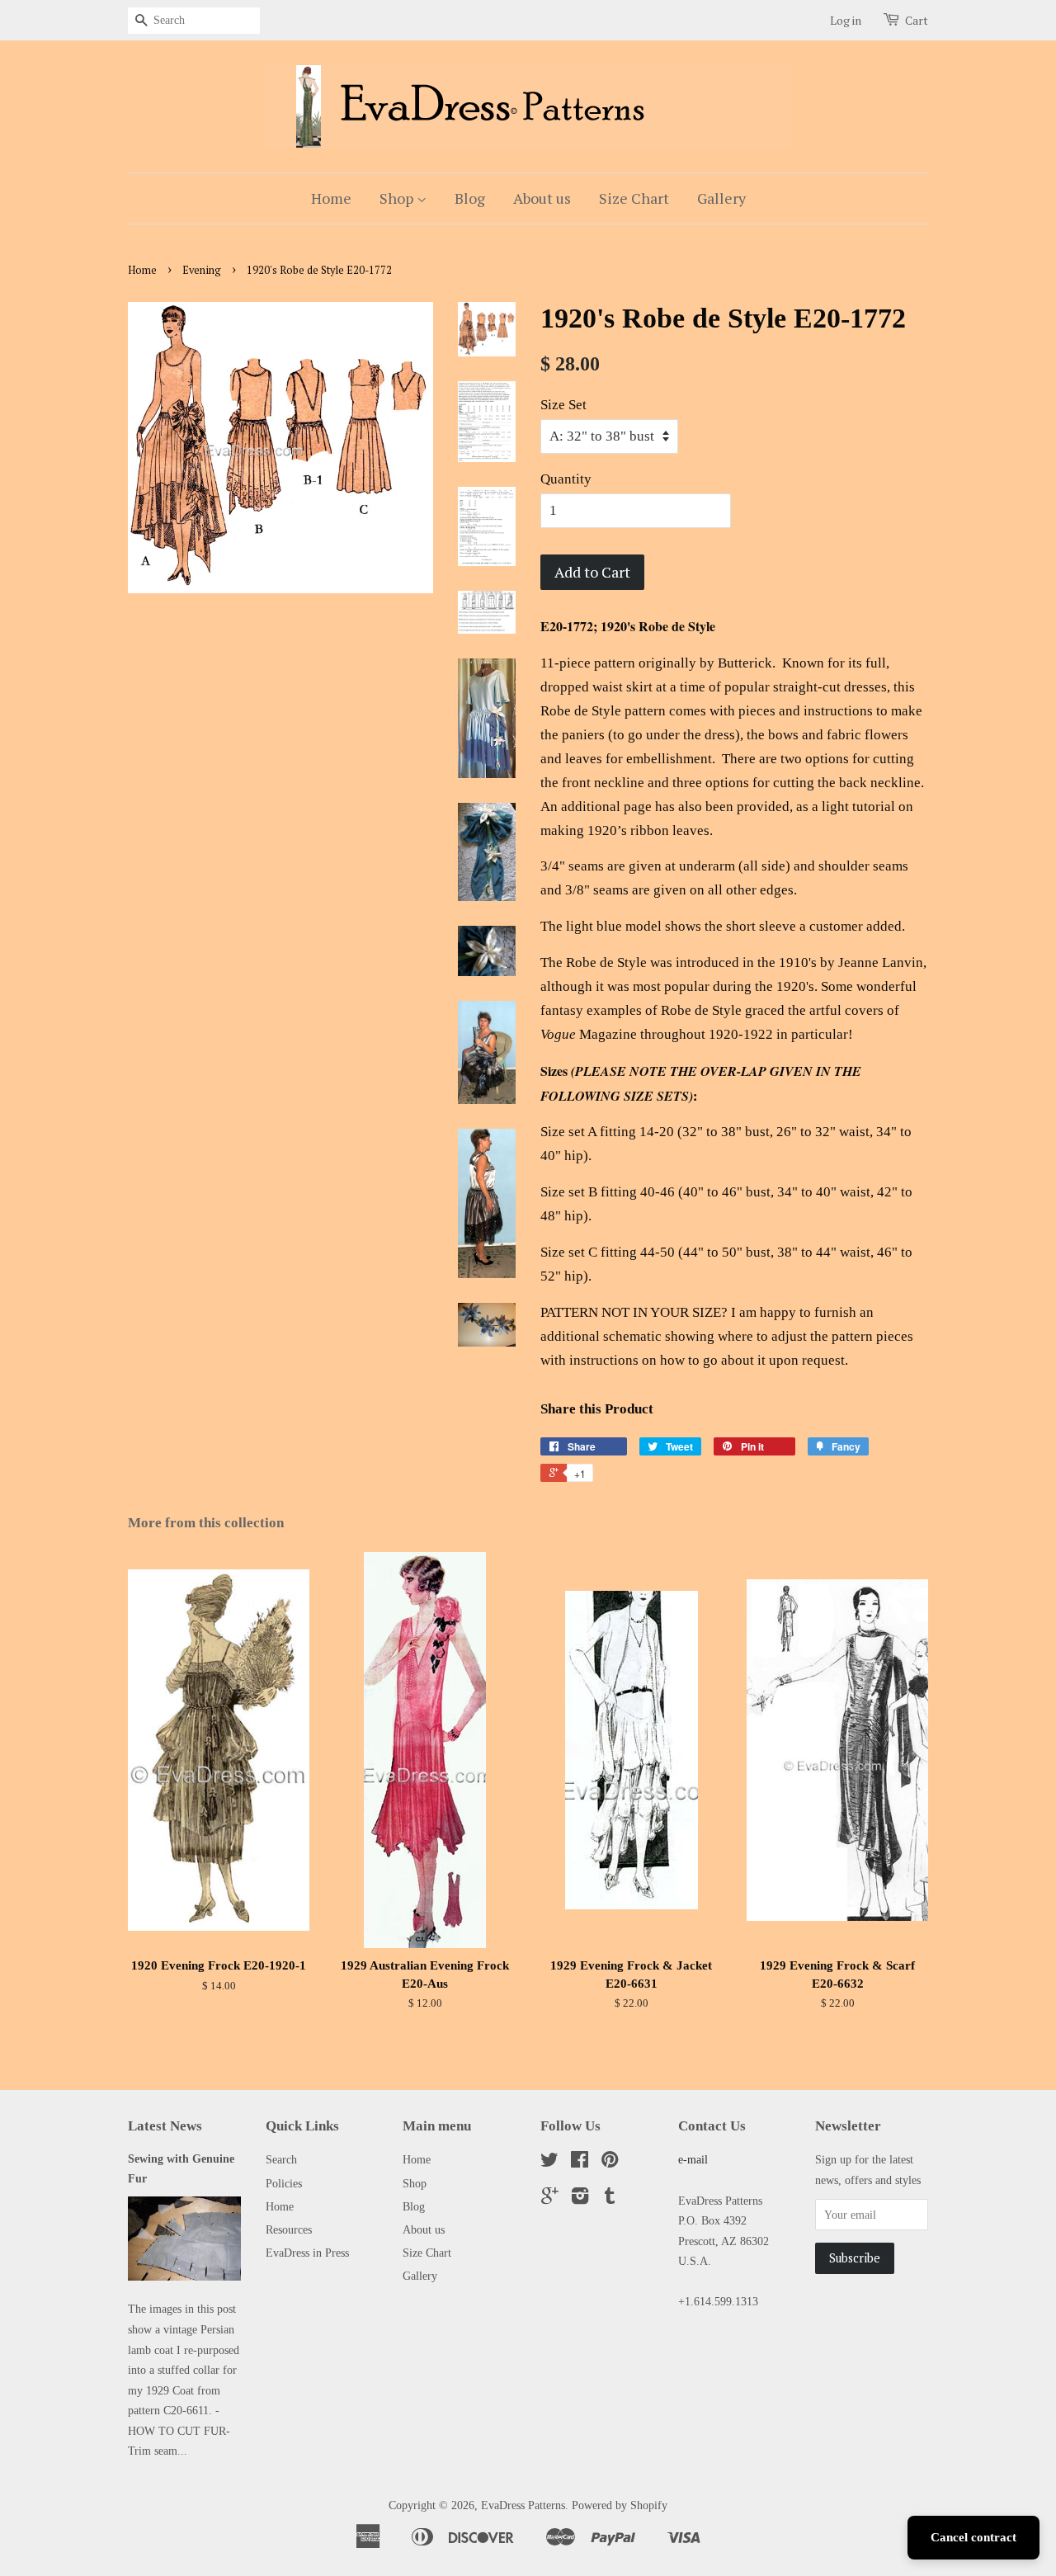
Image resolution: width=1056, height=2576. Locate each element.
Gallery (721, 198)
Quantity (566, 479)
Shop (398, 198)
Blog (470, 198)
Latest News (165, 2126)
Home (331, 198)
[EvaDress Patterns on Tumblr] (610, 2199)
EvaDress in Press (307, 2253)
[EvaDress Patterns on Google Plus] (550, 2199)
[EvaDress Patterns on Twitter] (549, 2163)
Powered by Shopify (620, 2505)
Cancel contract (973, 2537)
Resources (289, 2229)
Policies (284, 2183)
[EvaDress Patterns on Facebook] (580, 2163)
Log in (846, 20)
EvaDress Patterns (523, 2505)
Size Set (563, 405)
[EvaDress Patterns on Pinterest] (610, 2163)
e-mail (693, 2159)
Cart (917, 20)
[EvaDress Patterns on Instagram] (580, 2199)
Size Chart (634, 198)
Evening (202, 270)
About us (542, 198)
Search (281, 2159)
